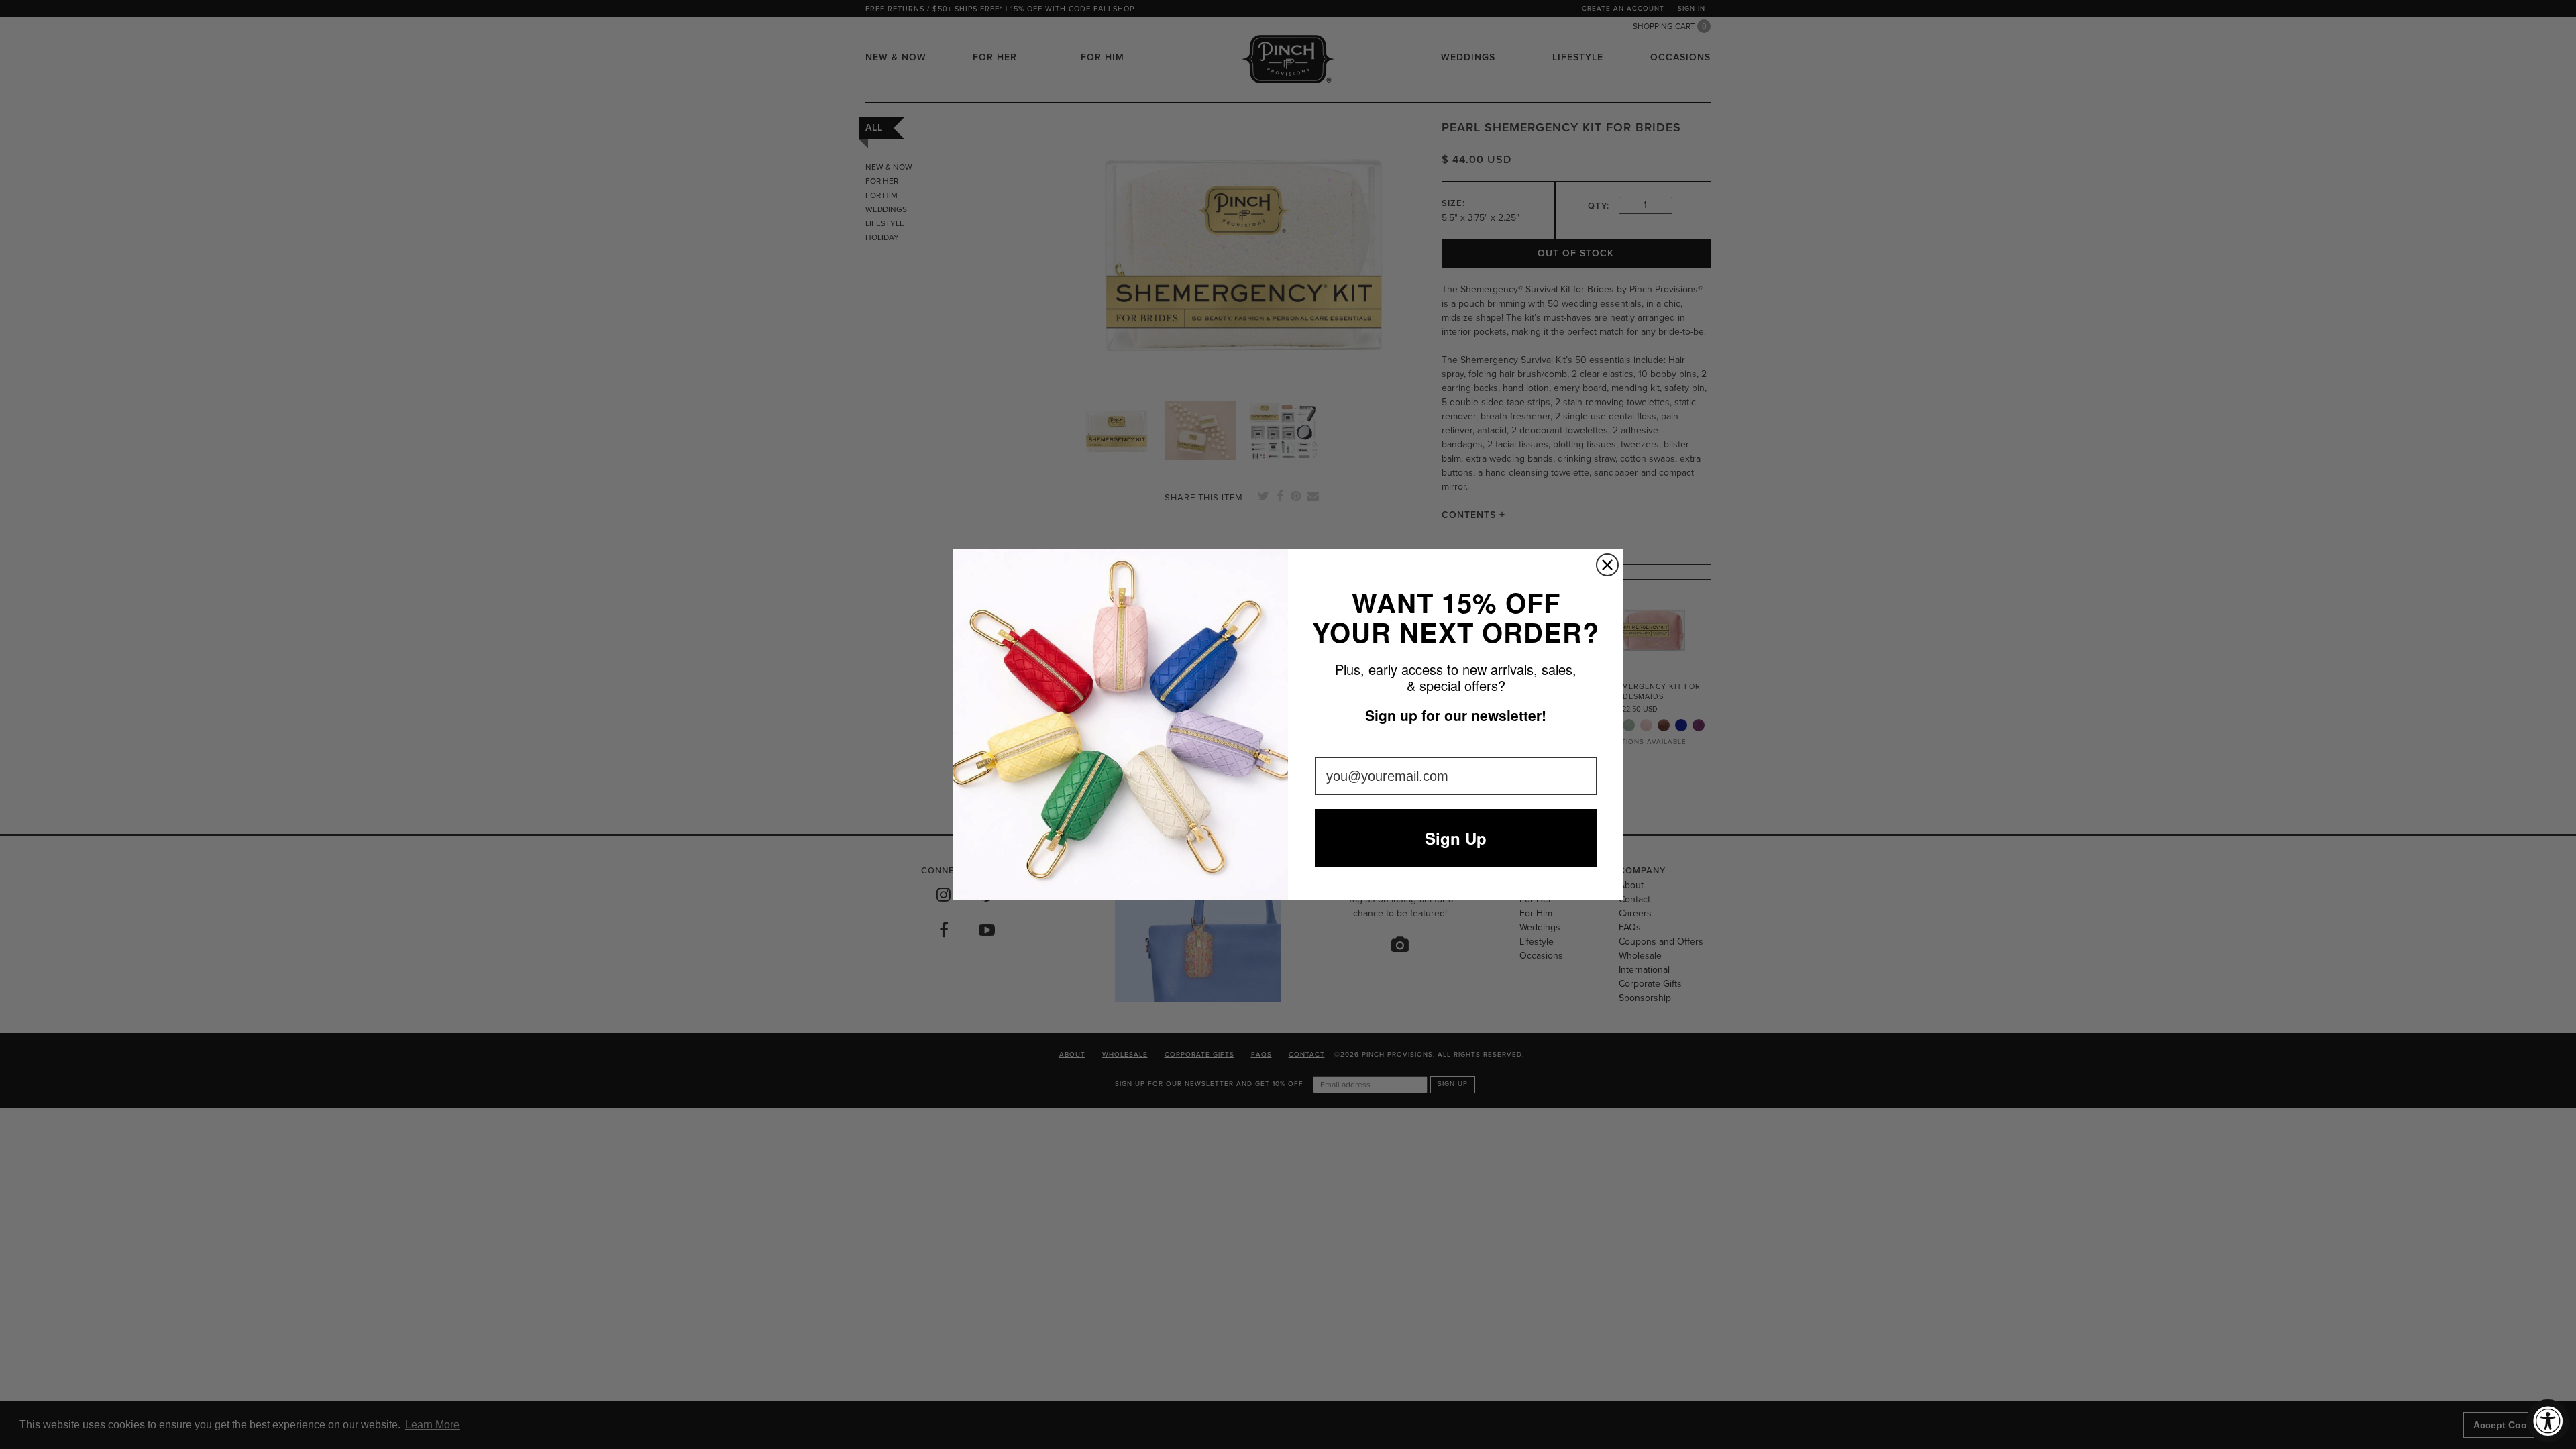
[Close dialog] (1607, 565)
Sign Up (1456, 838)
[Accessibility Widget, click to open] (2548, 1421)
